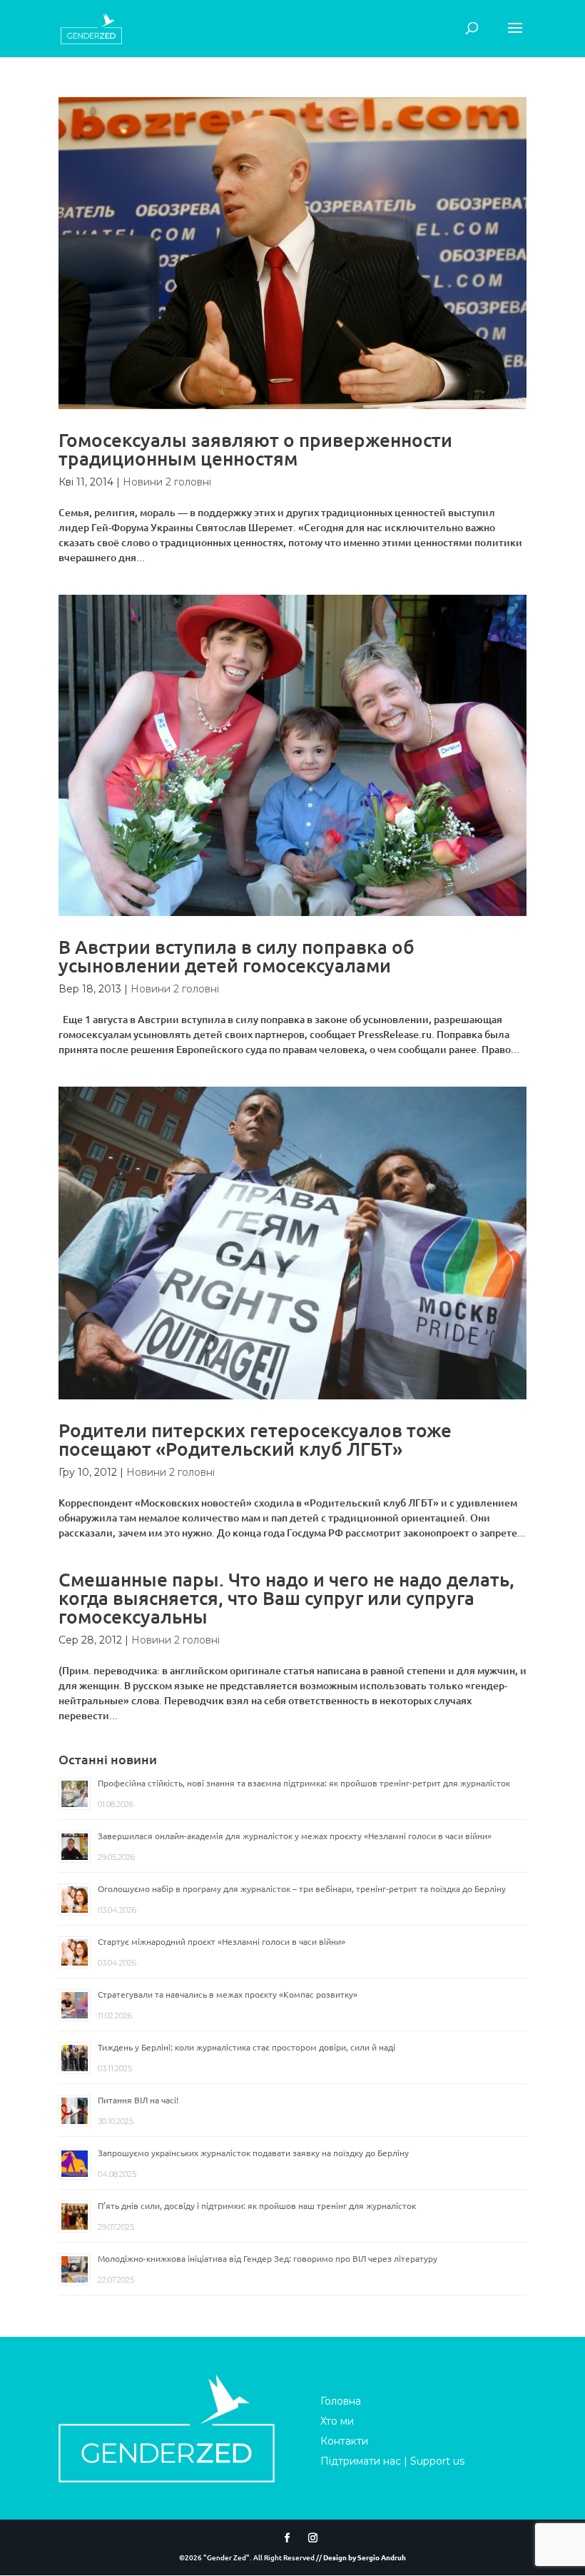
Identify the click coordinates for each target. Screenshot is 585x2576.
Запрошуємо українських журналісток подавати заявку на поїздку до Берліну (253, 2153)
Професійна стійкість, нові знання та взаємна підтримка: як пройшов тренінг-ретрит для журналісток (304, 1783)
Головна (341, 2401)
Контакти (344, 2441)
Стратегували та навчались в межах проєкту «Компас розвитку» (228, 1994)
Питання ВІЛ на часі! (138, 2100)
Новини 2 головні (167, 482)
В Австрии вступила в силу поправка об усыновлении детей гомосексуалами (236, 956)
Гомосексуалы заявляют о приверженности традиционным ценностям (255, 449)
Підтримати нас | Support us (392, 2461)
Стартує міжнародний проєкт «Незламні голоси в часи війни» (222, 1941)
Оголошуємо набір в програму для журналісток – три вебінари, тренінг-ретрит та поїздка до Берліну (302, 1888)
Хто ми (337, 2421)
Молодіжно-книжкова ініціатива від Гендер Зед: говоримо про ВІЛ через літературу (268, 2258)
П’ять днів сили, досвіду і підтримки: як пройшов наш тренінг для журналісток (257, 2205)
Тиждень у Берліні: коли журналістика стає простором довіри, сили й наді (246, 2047)
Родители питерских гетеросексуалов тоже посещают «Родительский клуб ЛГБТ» (255, 1439)
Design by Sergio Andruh (365, 2557)
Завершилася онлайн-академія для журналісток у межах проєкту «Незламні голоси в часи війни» (295, 1836)
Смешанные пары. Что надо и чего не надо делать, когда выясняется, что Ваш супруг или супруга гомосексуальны (286, 1598)
